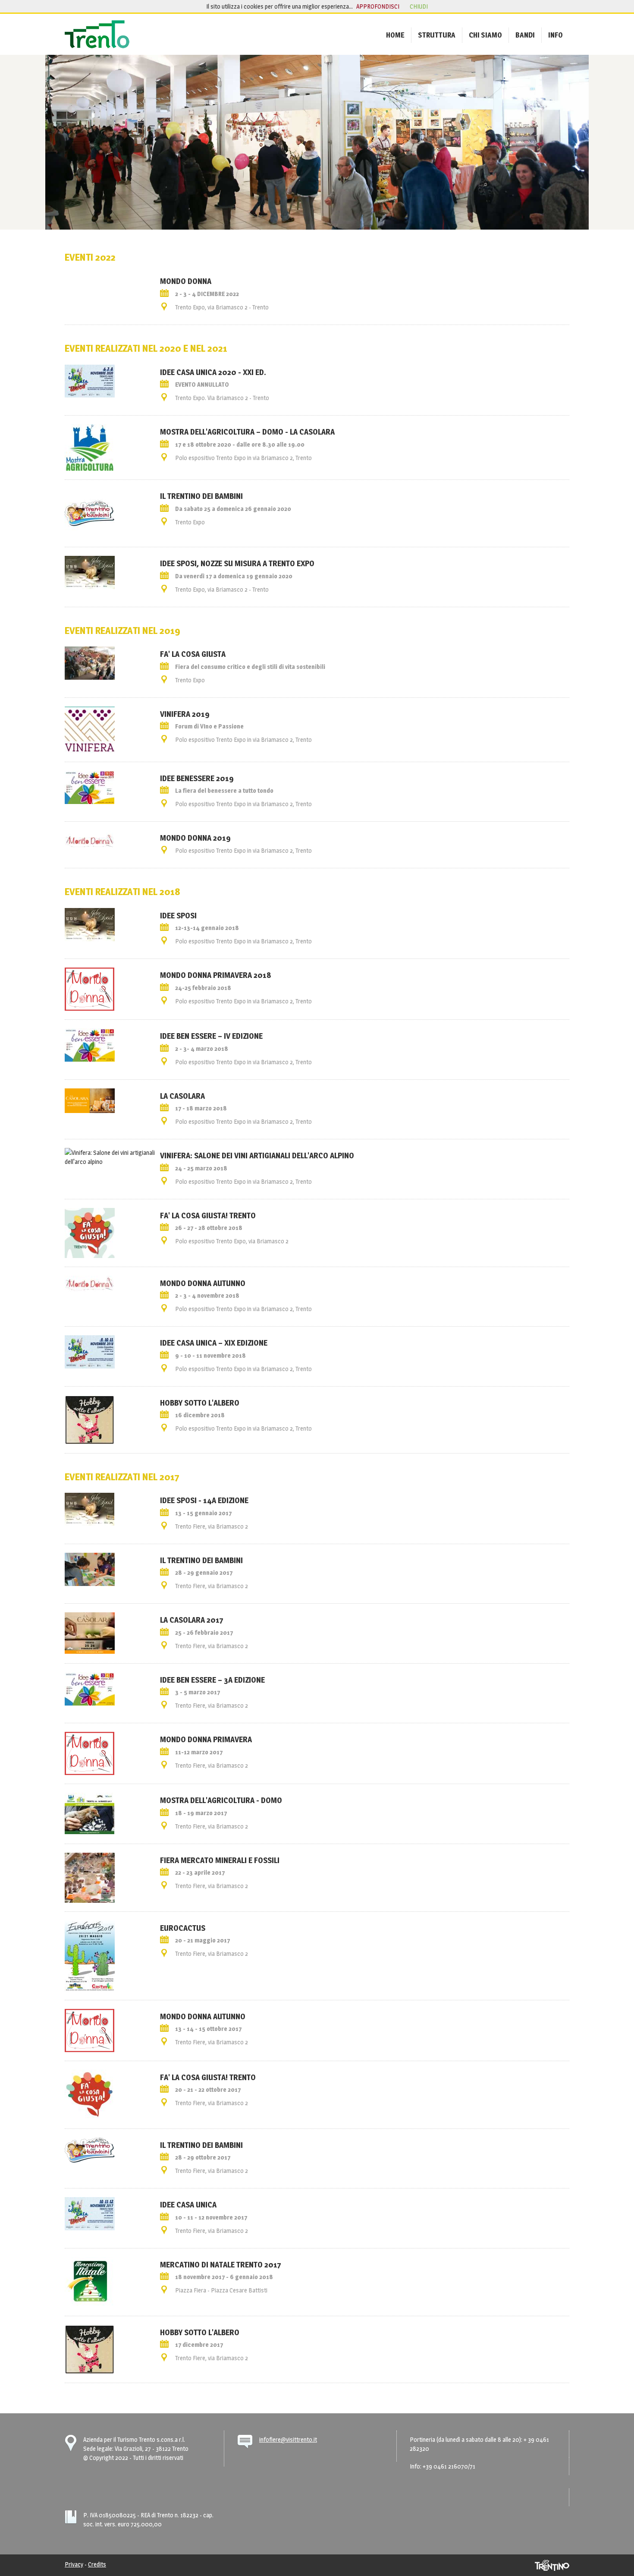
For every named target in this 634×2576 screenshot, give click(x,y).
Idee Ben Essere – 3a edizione (212, 1680)
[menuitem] (395, 35)
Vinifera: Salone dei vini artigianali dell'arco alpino (257, 1155)
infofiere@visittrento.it (288, 2439)
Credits (97, 2564)
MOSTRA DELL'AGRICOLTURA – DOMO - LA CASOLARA (247, 432)
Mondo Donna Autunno (203, 1283)
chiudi (419, 6)
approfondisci (378, 6)
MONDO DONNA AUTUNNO (203, 2016)
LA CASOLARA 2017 (192, 1620)
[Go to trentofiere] (97, 34)
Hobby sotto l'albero (200, 1403)
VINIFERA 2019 (185, 714)
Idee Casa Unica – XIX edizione (214, 1343)
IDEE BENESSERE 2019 (197, 778)
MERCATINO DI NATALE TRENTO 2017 (221, 2264)
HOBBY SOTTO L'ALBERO (200, 2332)
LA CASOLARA (182, 1096)
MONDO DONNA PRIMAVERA (206, 1739)
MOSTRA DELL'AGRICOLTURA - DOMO (221, 1800)
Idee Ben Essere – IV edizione (211, 1036)
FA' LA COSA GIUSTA (193, 654)
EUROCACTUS (183, 1928)
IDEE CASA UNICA (188, 2204)
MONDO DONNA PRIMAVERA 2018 (215, 975)
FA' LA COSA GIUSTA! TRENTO (208, 1215)
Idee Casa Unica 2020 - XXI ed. (213, 372)
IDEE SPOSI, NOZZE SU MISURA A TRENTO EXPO (237, 563)
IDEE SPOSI (178, 915)
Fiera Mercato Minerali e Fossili (220, 1860)
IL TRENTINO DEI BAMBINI (201, 496)
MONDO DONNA (186, 281)
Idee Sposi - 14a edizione (204, 1500)
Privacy (74, 2564)
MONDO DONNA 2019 (195, 838)
